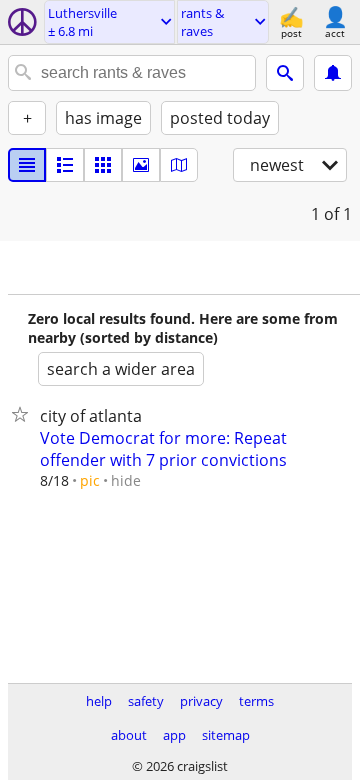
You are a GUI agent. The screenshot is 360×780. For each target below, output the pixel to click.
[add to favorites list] (24, 414)
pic (90, 480)
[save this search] (333, 73)
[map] (179, 165)
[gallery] (141, 165)
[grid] (103, 165)
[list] (27, 165)
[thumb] (65, 165)
